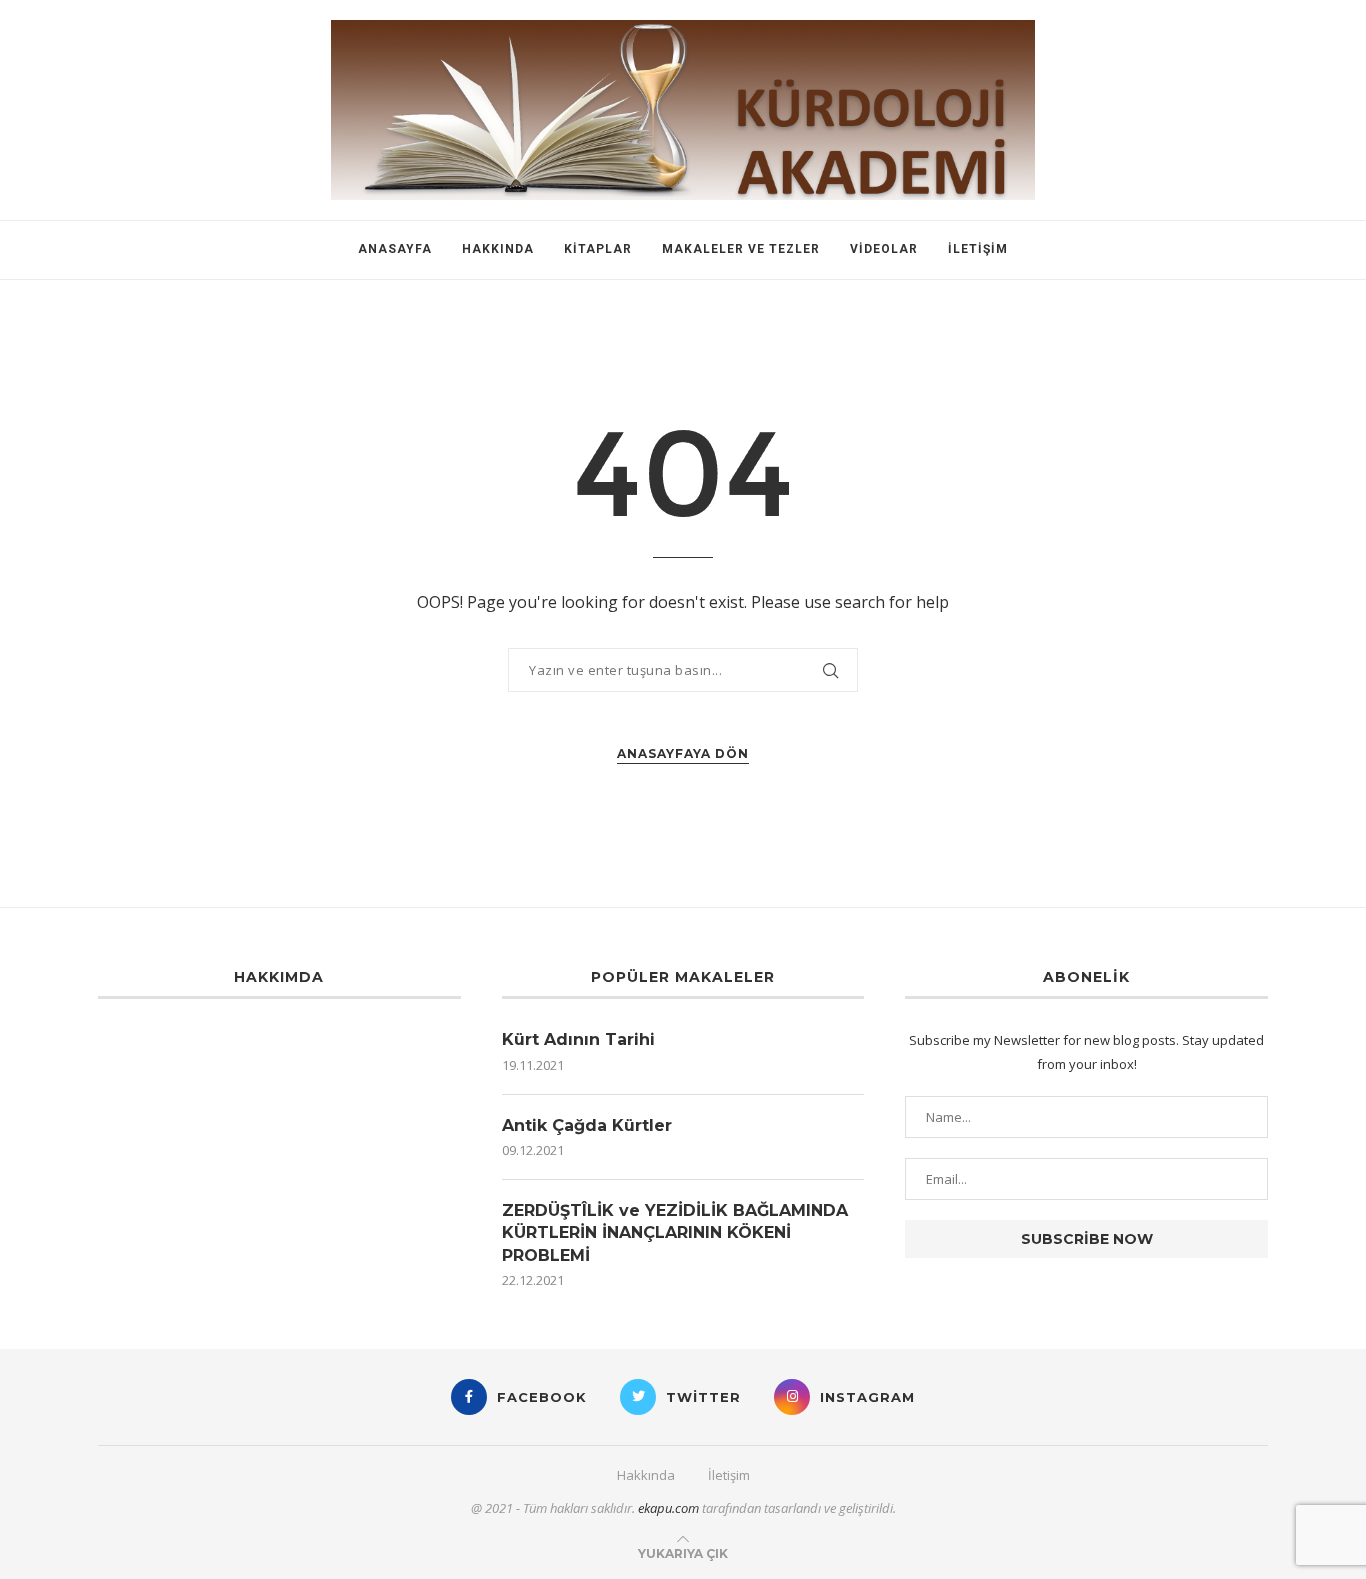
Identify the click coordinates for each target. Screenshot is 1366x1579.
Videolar (884, 249)
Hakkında (498, 249)
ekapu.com (668, 1508)
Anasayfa (395, 249)
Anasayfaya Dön (683, 753)
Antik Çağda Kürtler (587, 1125)
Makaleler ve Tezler (741, 249)
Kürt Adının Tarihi (578, 1039)
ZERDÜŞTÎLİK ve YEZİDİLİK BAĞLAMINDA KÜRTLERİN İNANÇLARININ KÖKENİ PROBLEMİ (675, 1233)
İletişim (978, 249)
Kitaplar (598, 249)
